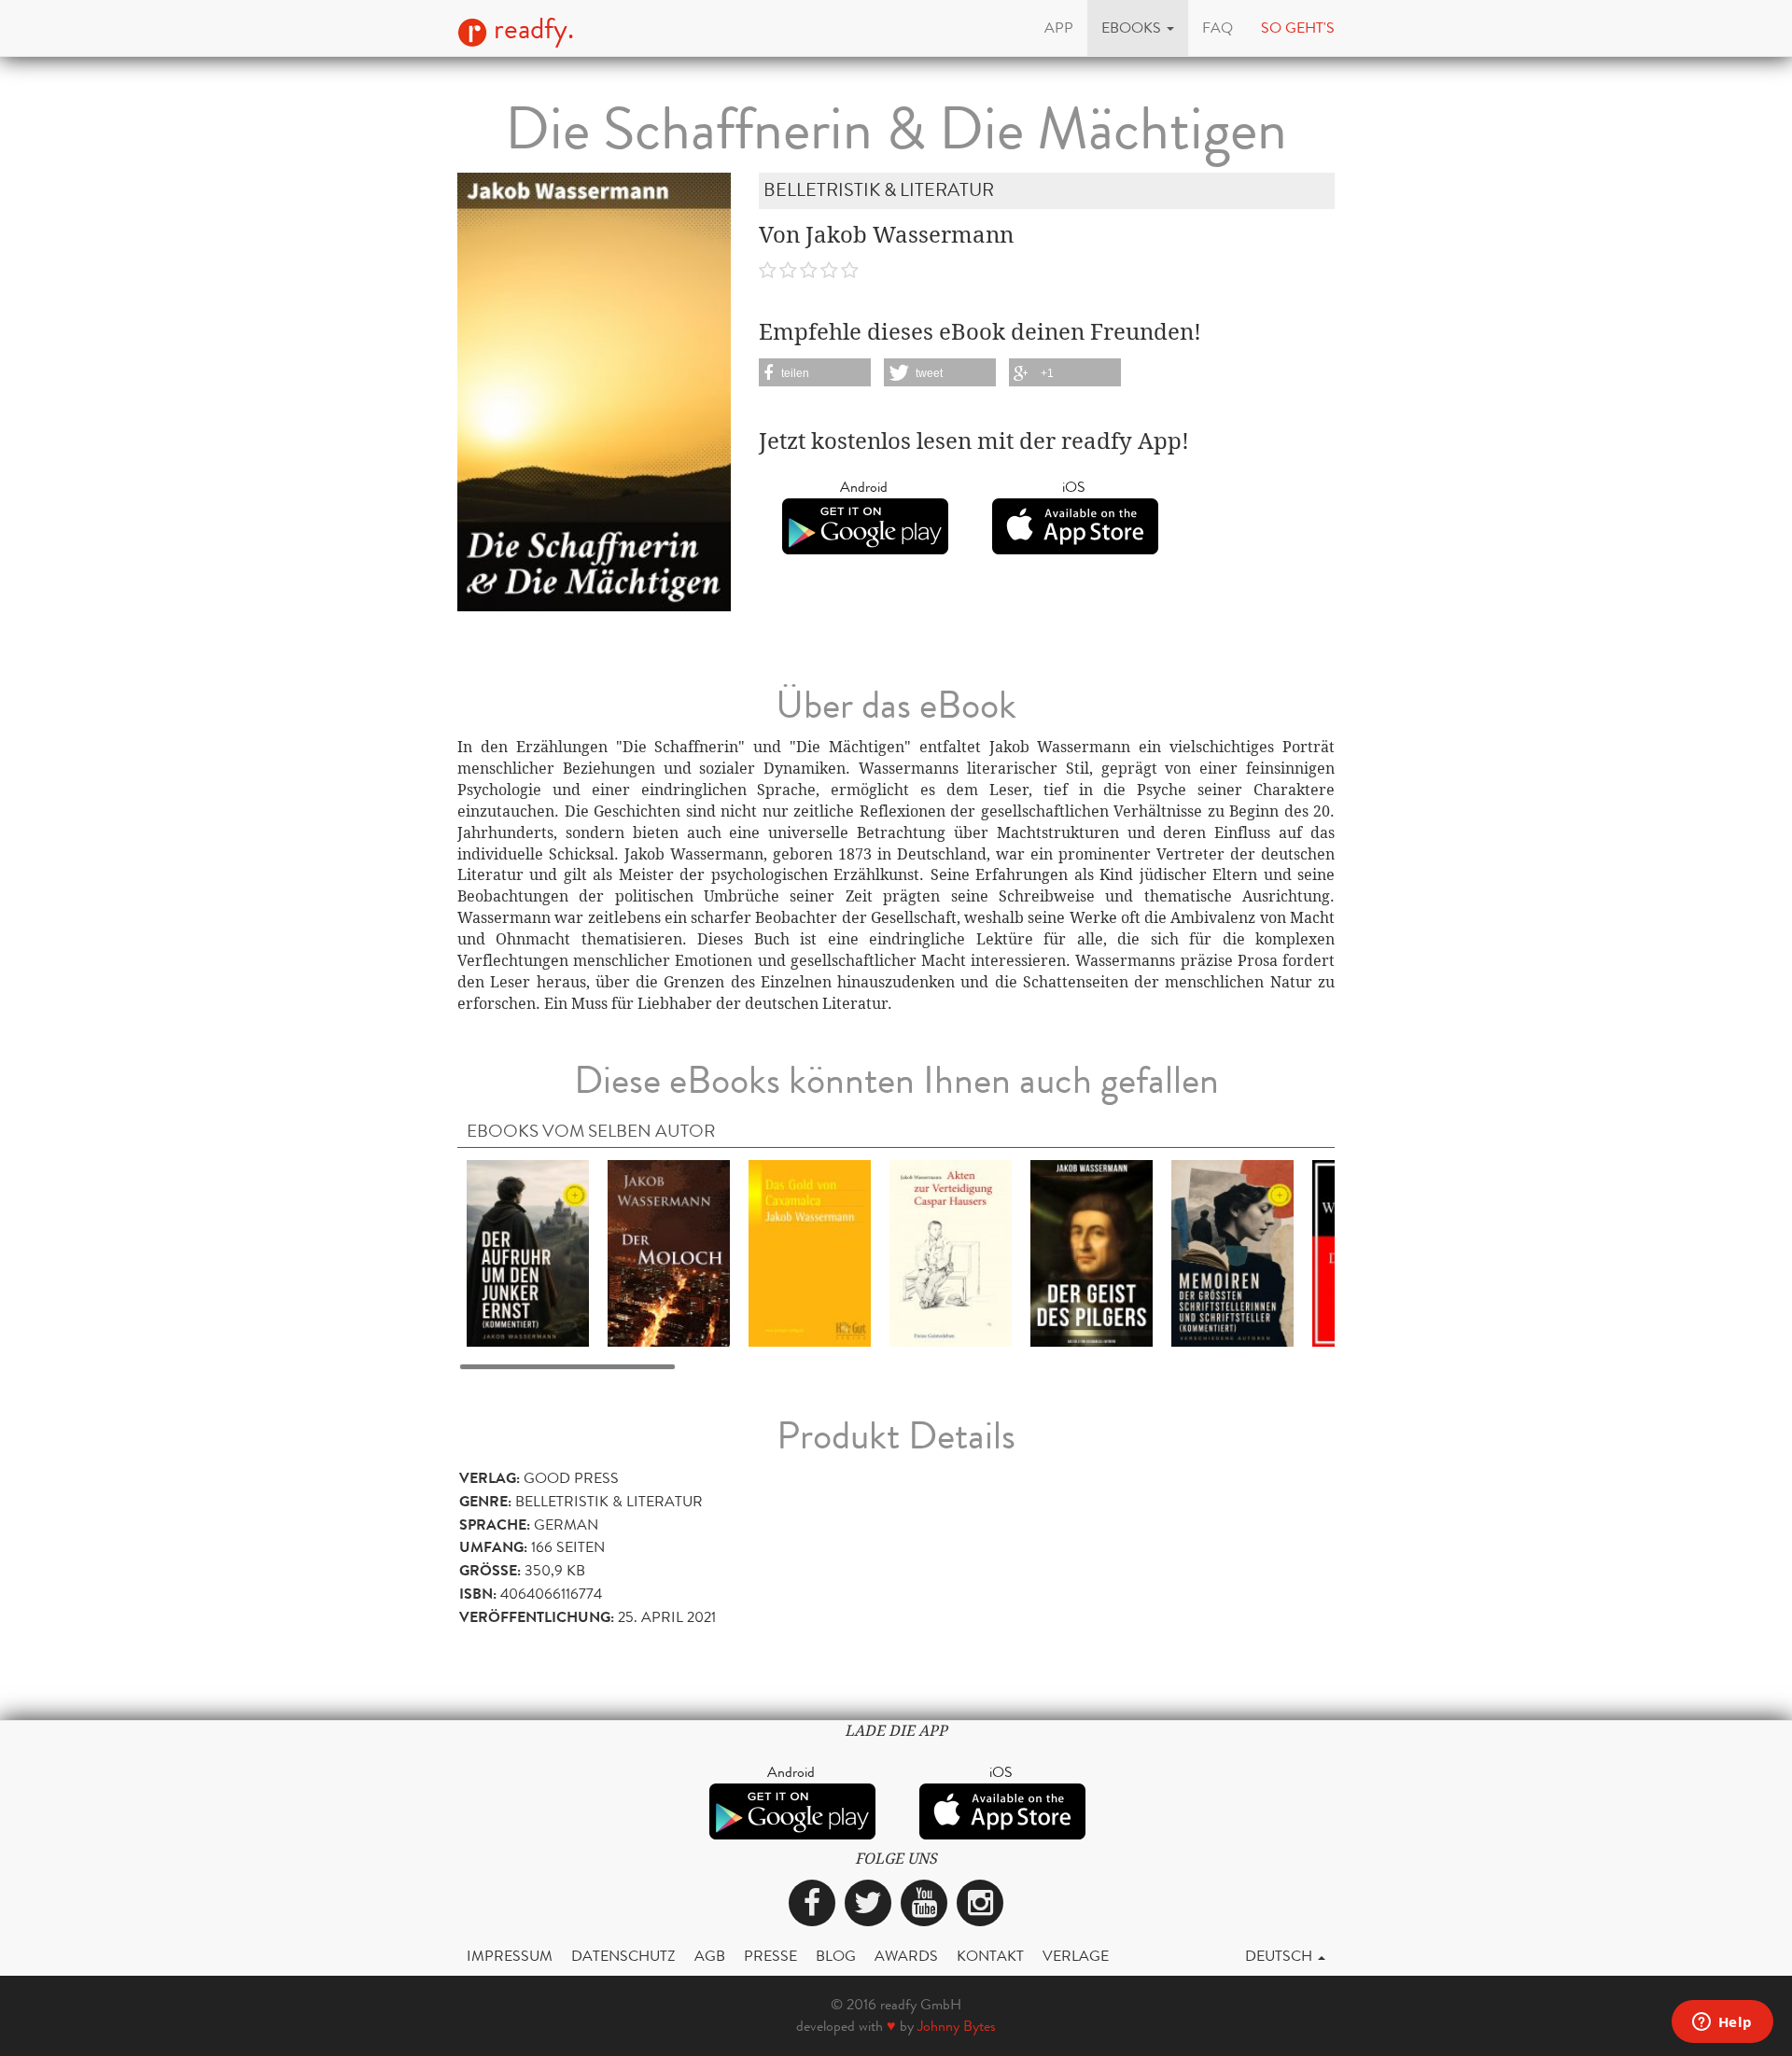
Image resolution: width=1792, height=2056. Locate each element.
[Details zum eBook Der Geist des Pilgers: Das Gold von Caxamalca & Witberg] (1092, 1252)
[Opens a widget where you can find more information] (1722, 2023)
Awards (906, 1956)
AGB (710, 1956)
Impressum (510, 1956)
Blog (836, 1956)
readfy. (531, 29)
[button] (1138, 28)
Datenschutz (623, 1956)
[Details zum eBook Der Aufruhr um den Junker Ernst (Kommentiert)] (528, 1252)
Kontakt (990, 1956)
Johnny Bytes (957, 2026)
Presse (770, 1956)
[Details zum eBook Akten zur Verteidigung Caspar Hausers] (951, 1252)
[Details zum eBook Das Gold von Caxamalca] (810, 1252)
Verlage (1076, 1956)
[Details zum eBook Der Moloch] (669, 1252)
